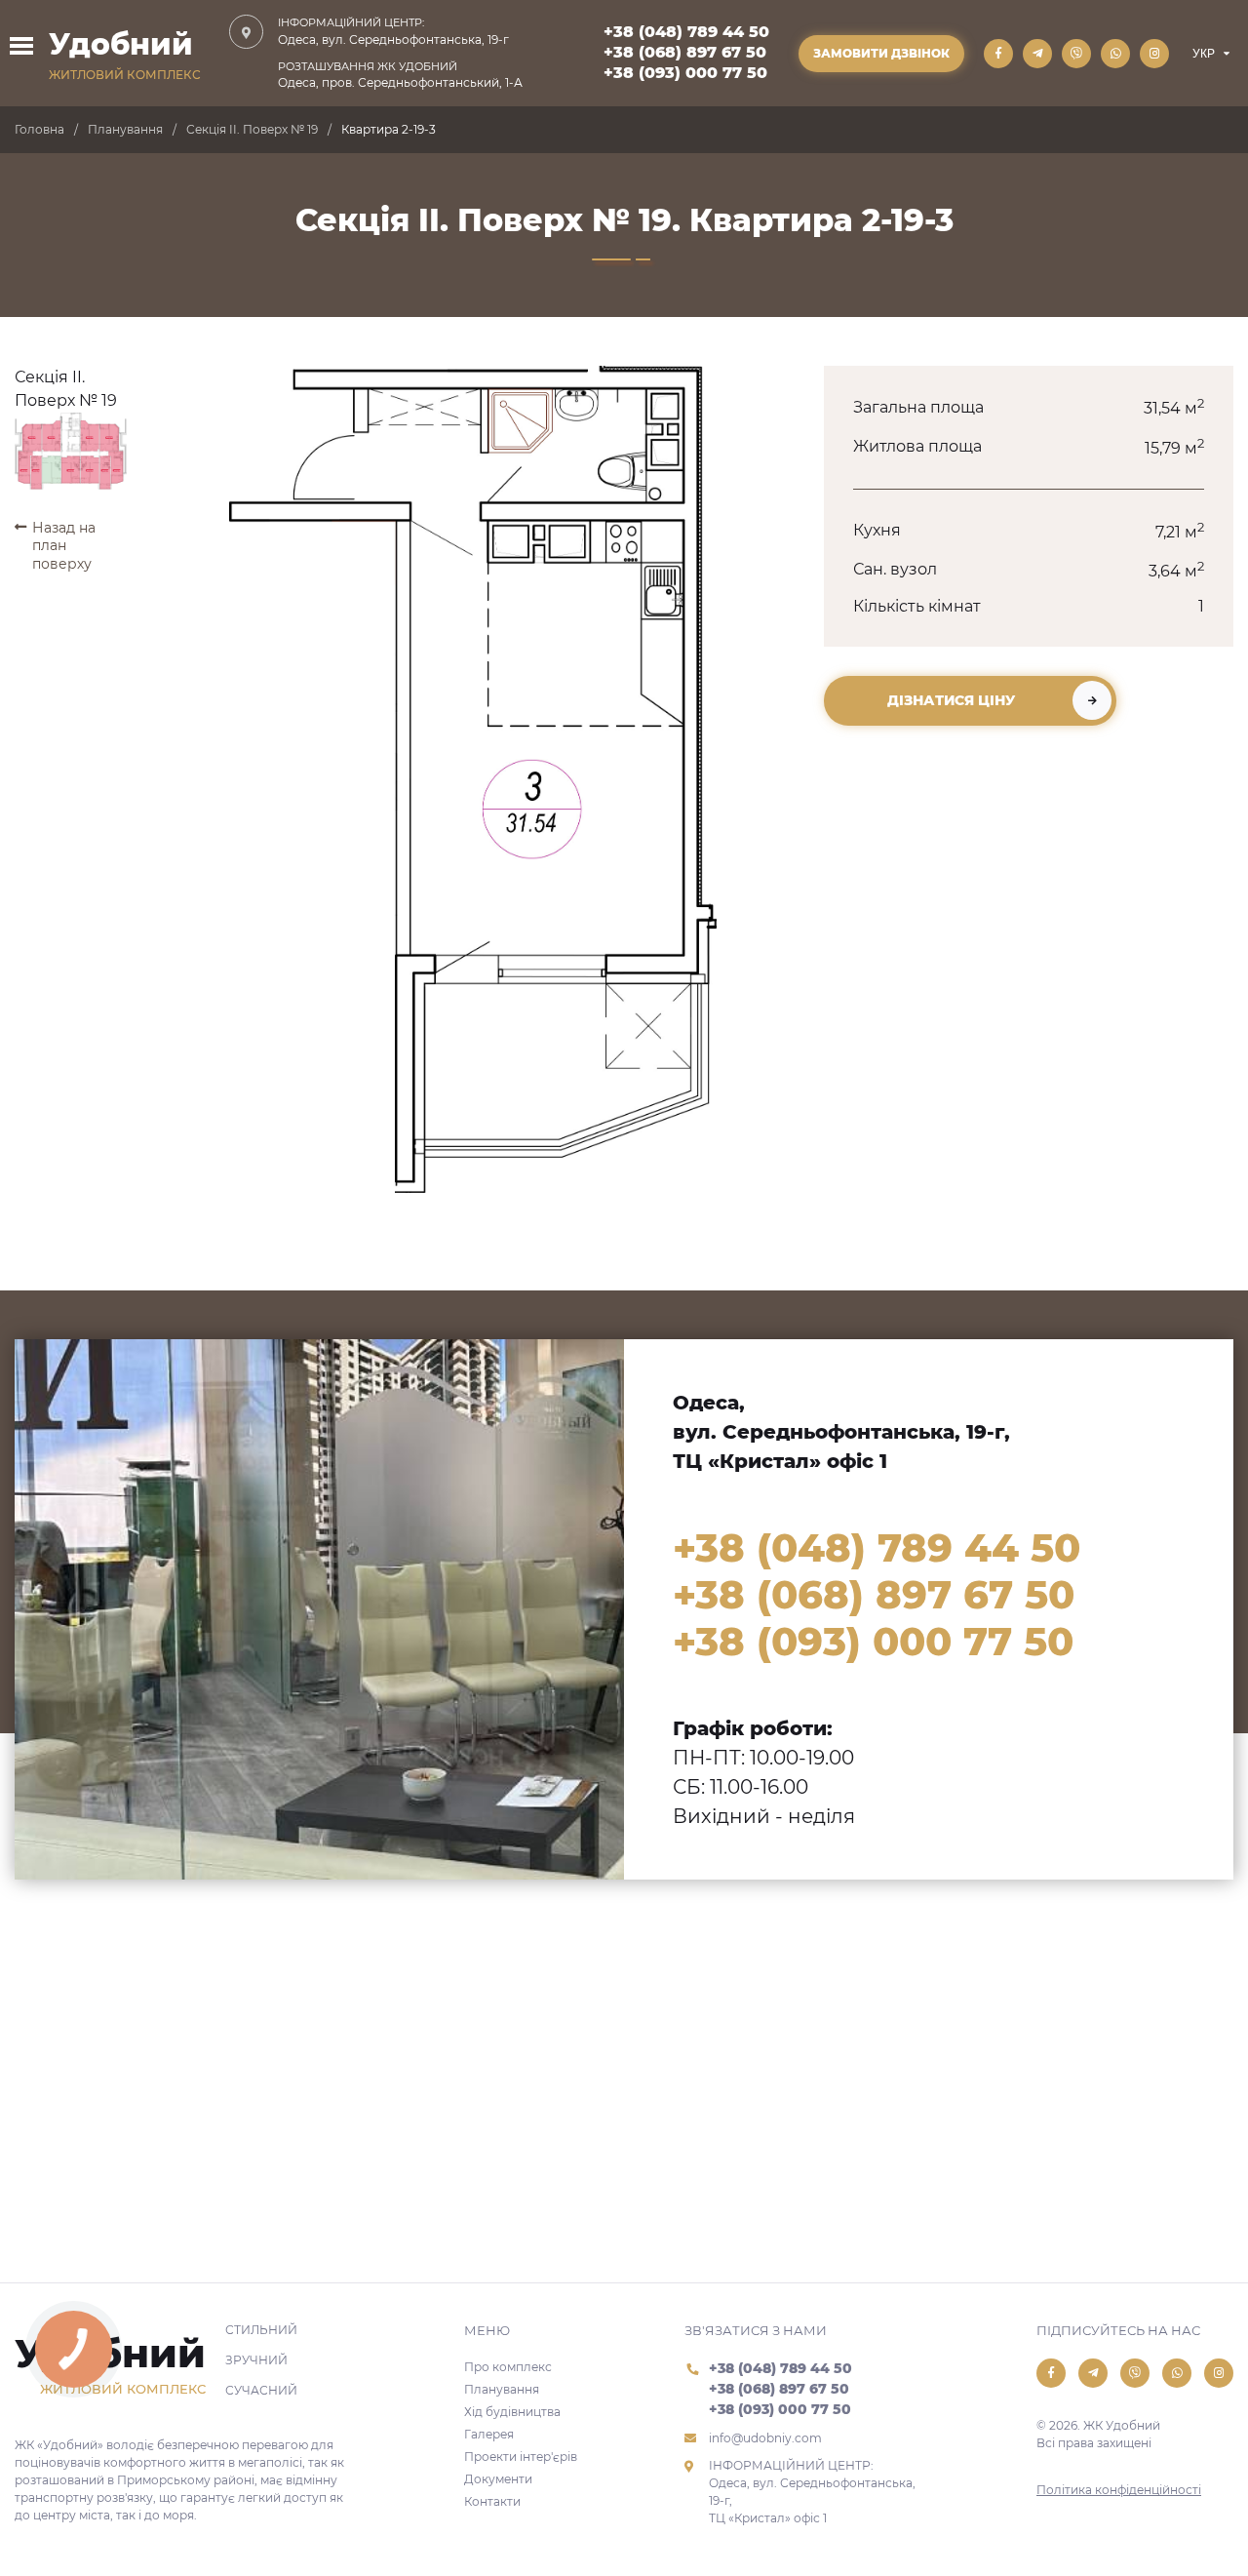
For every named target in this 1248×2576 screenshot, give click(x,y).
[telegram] (1037, 54)
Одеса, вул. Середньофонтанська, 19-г (393, 31)
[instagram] (1154, 54)
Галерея (489, 2434)
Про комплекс (508, 2367)
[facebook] (998, 54)
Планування (125, 129)
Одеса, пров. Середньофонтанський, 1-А (400, 75)
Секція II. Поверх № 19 (252, 129)
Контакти (492, 2501)
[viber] (1076, 54)
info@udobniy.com (765, 2438)
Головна (39, 129)
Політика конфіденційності (1119, 2490)
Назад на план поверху (64, 545)
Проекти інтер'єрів (521, 2457)
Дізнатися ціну (951, 700)
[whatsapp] (1115, 54)
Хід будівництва (512, 2412)
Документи (498, 2479)
